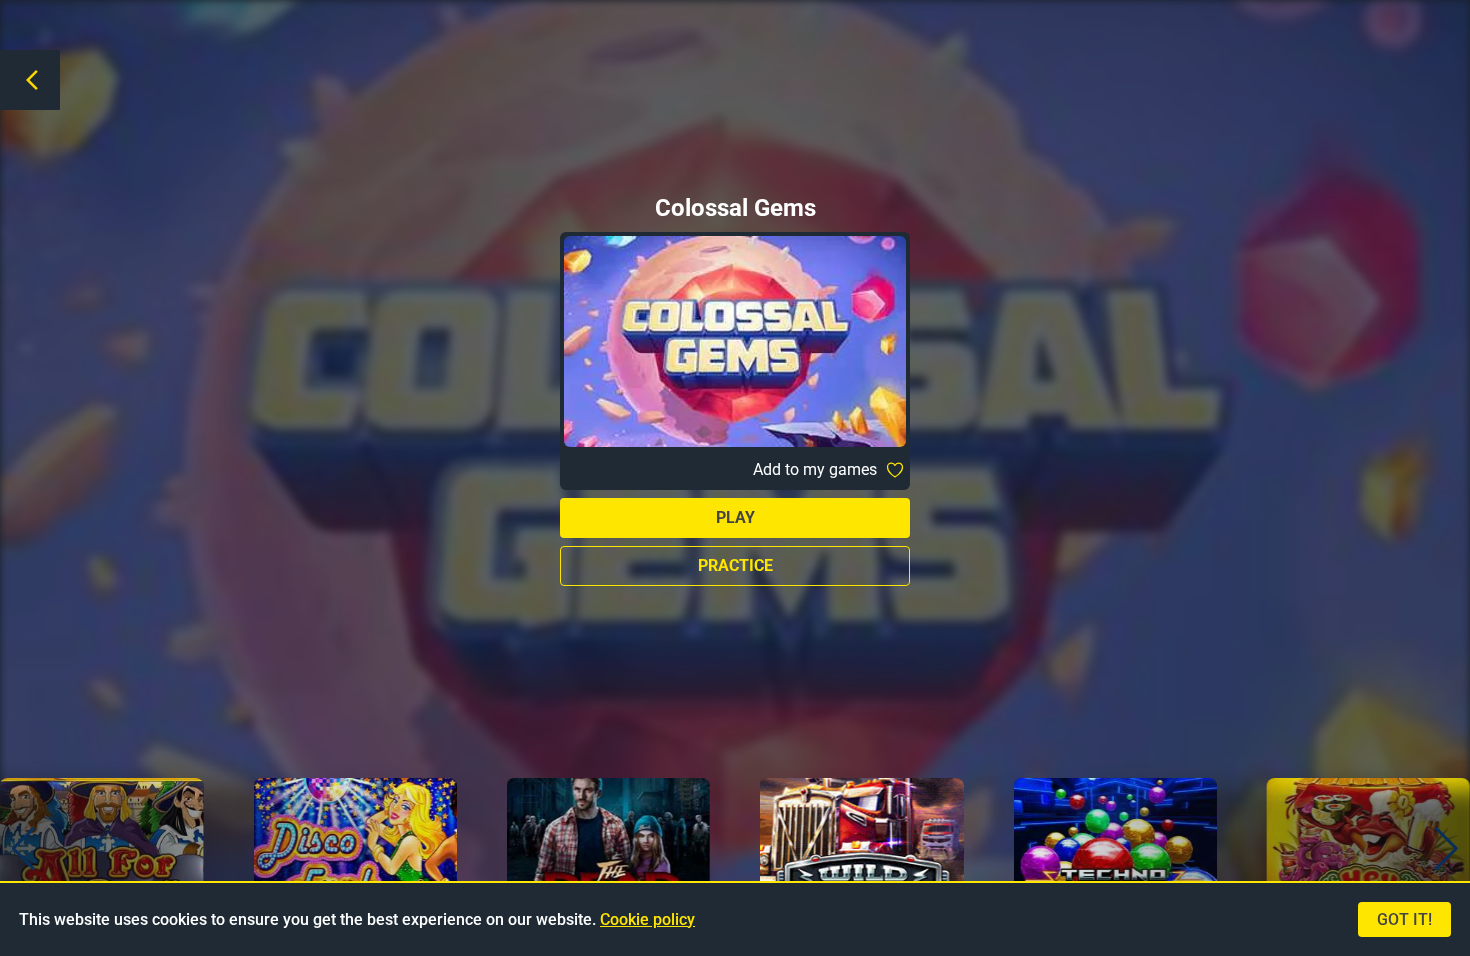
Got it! (1404, 919)
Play (735, 517)
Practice (735, 565)
